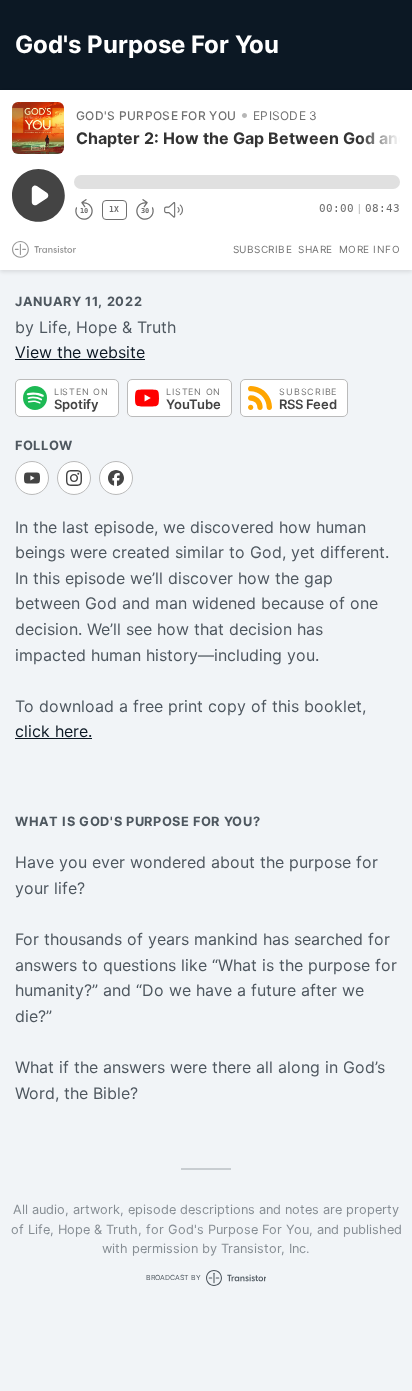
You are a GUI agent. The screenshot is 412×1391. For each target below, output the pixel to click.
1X (114, 209)
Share (315, 249)
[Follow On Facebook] (116, 478)
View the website (80, 352)
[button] (237, 182)
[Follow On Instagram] (74, 478)
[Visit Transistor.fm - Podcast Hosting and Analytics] (44, 249)
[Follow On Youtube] (32, 478)
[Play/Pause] (38, 128)
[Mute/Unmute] (173, 210)
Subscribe (263, 249)
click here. (53, 731)
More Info (370, 249)
